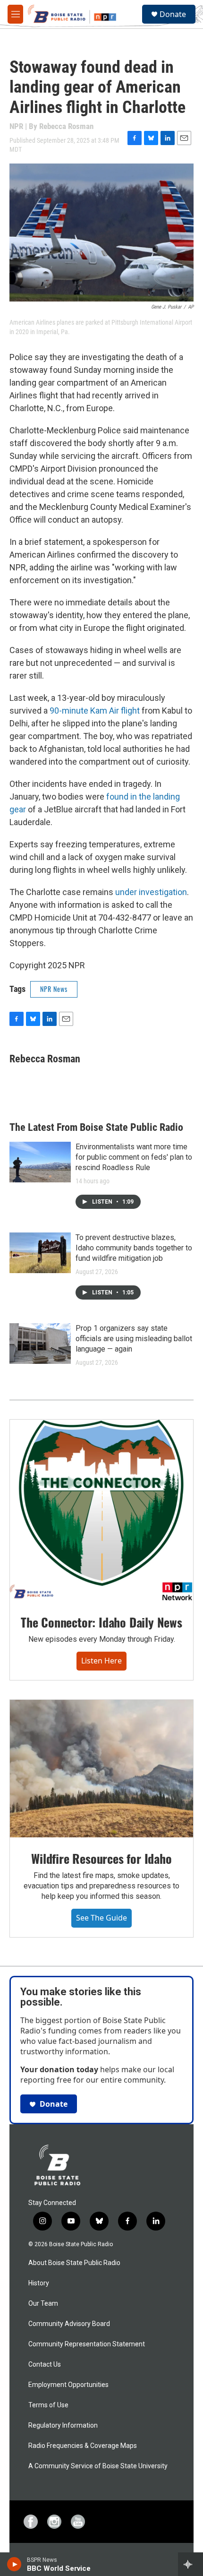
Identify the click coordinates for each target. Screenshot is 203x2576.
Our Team (43, 2304)
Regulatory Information (63, 2425)
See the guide (101, 1918)
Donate (173, 14)
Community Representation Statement (87, 2344)
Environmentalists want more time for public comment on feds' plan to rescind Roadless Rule (134, 1157)
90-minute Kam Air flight (95, 711)
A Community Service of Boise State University (98, 2466)
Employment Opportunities (68, 2385)
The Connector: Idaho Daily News (101, 1622)
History (39, 2283)
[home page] (57, 2167)
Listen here (101, 1661)
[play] (14, 2564)
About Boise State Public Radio (74, 2263)
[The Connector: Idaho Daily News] (101, 1510)
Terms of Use (48, 2405)
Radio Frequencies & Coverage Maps (83, 2446)
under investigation (151, 892)
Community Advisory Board (69, 2324)
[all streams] (190, 2564)
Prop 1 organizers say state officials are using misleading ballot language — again (134, 1339)
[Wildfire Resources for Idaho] (101, 1769)
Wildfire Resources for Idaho (101, 1858)
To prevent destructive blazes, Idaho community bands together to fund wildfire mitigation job (134, 1248)
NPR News (54, 989)
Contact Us (45, 2365)
